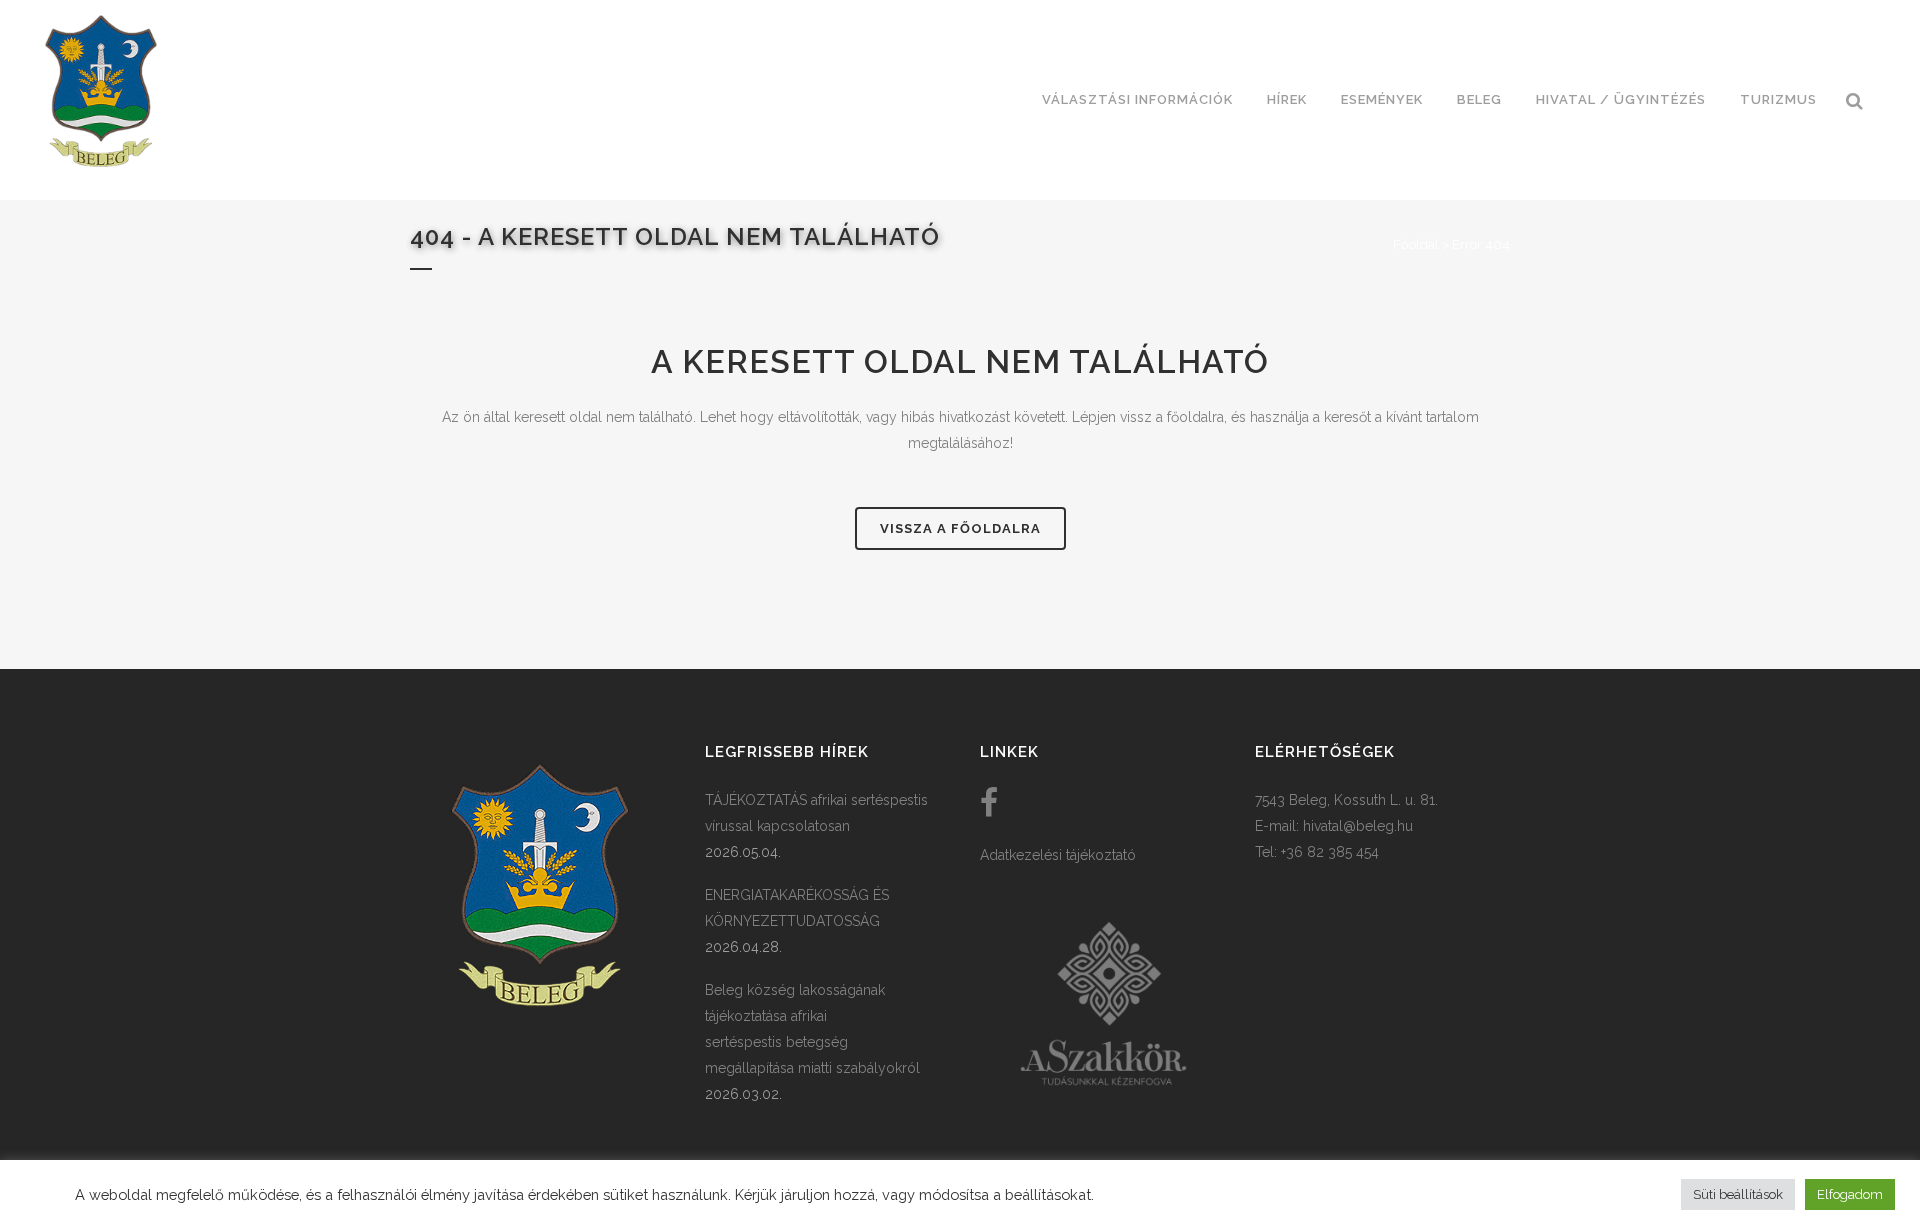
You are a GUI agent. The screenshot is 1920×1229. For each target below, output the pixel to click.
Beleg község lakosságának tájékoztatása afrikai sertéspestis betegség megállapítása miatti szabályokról (812, 1029)
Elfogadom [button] (1850, 1194)
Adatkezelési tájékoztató (1058, 855)
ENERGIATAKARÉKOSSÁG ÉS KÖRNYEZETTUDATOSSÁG (797, 908)
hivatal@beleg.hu (1358, 826)
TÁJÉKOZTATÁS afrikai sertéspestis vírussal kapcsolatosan (816, 813)
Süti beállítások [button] (1738, 1194)
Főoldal (1416, 244)
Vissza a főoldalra (960, 528)
